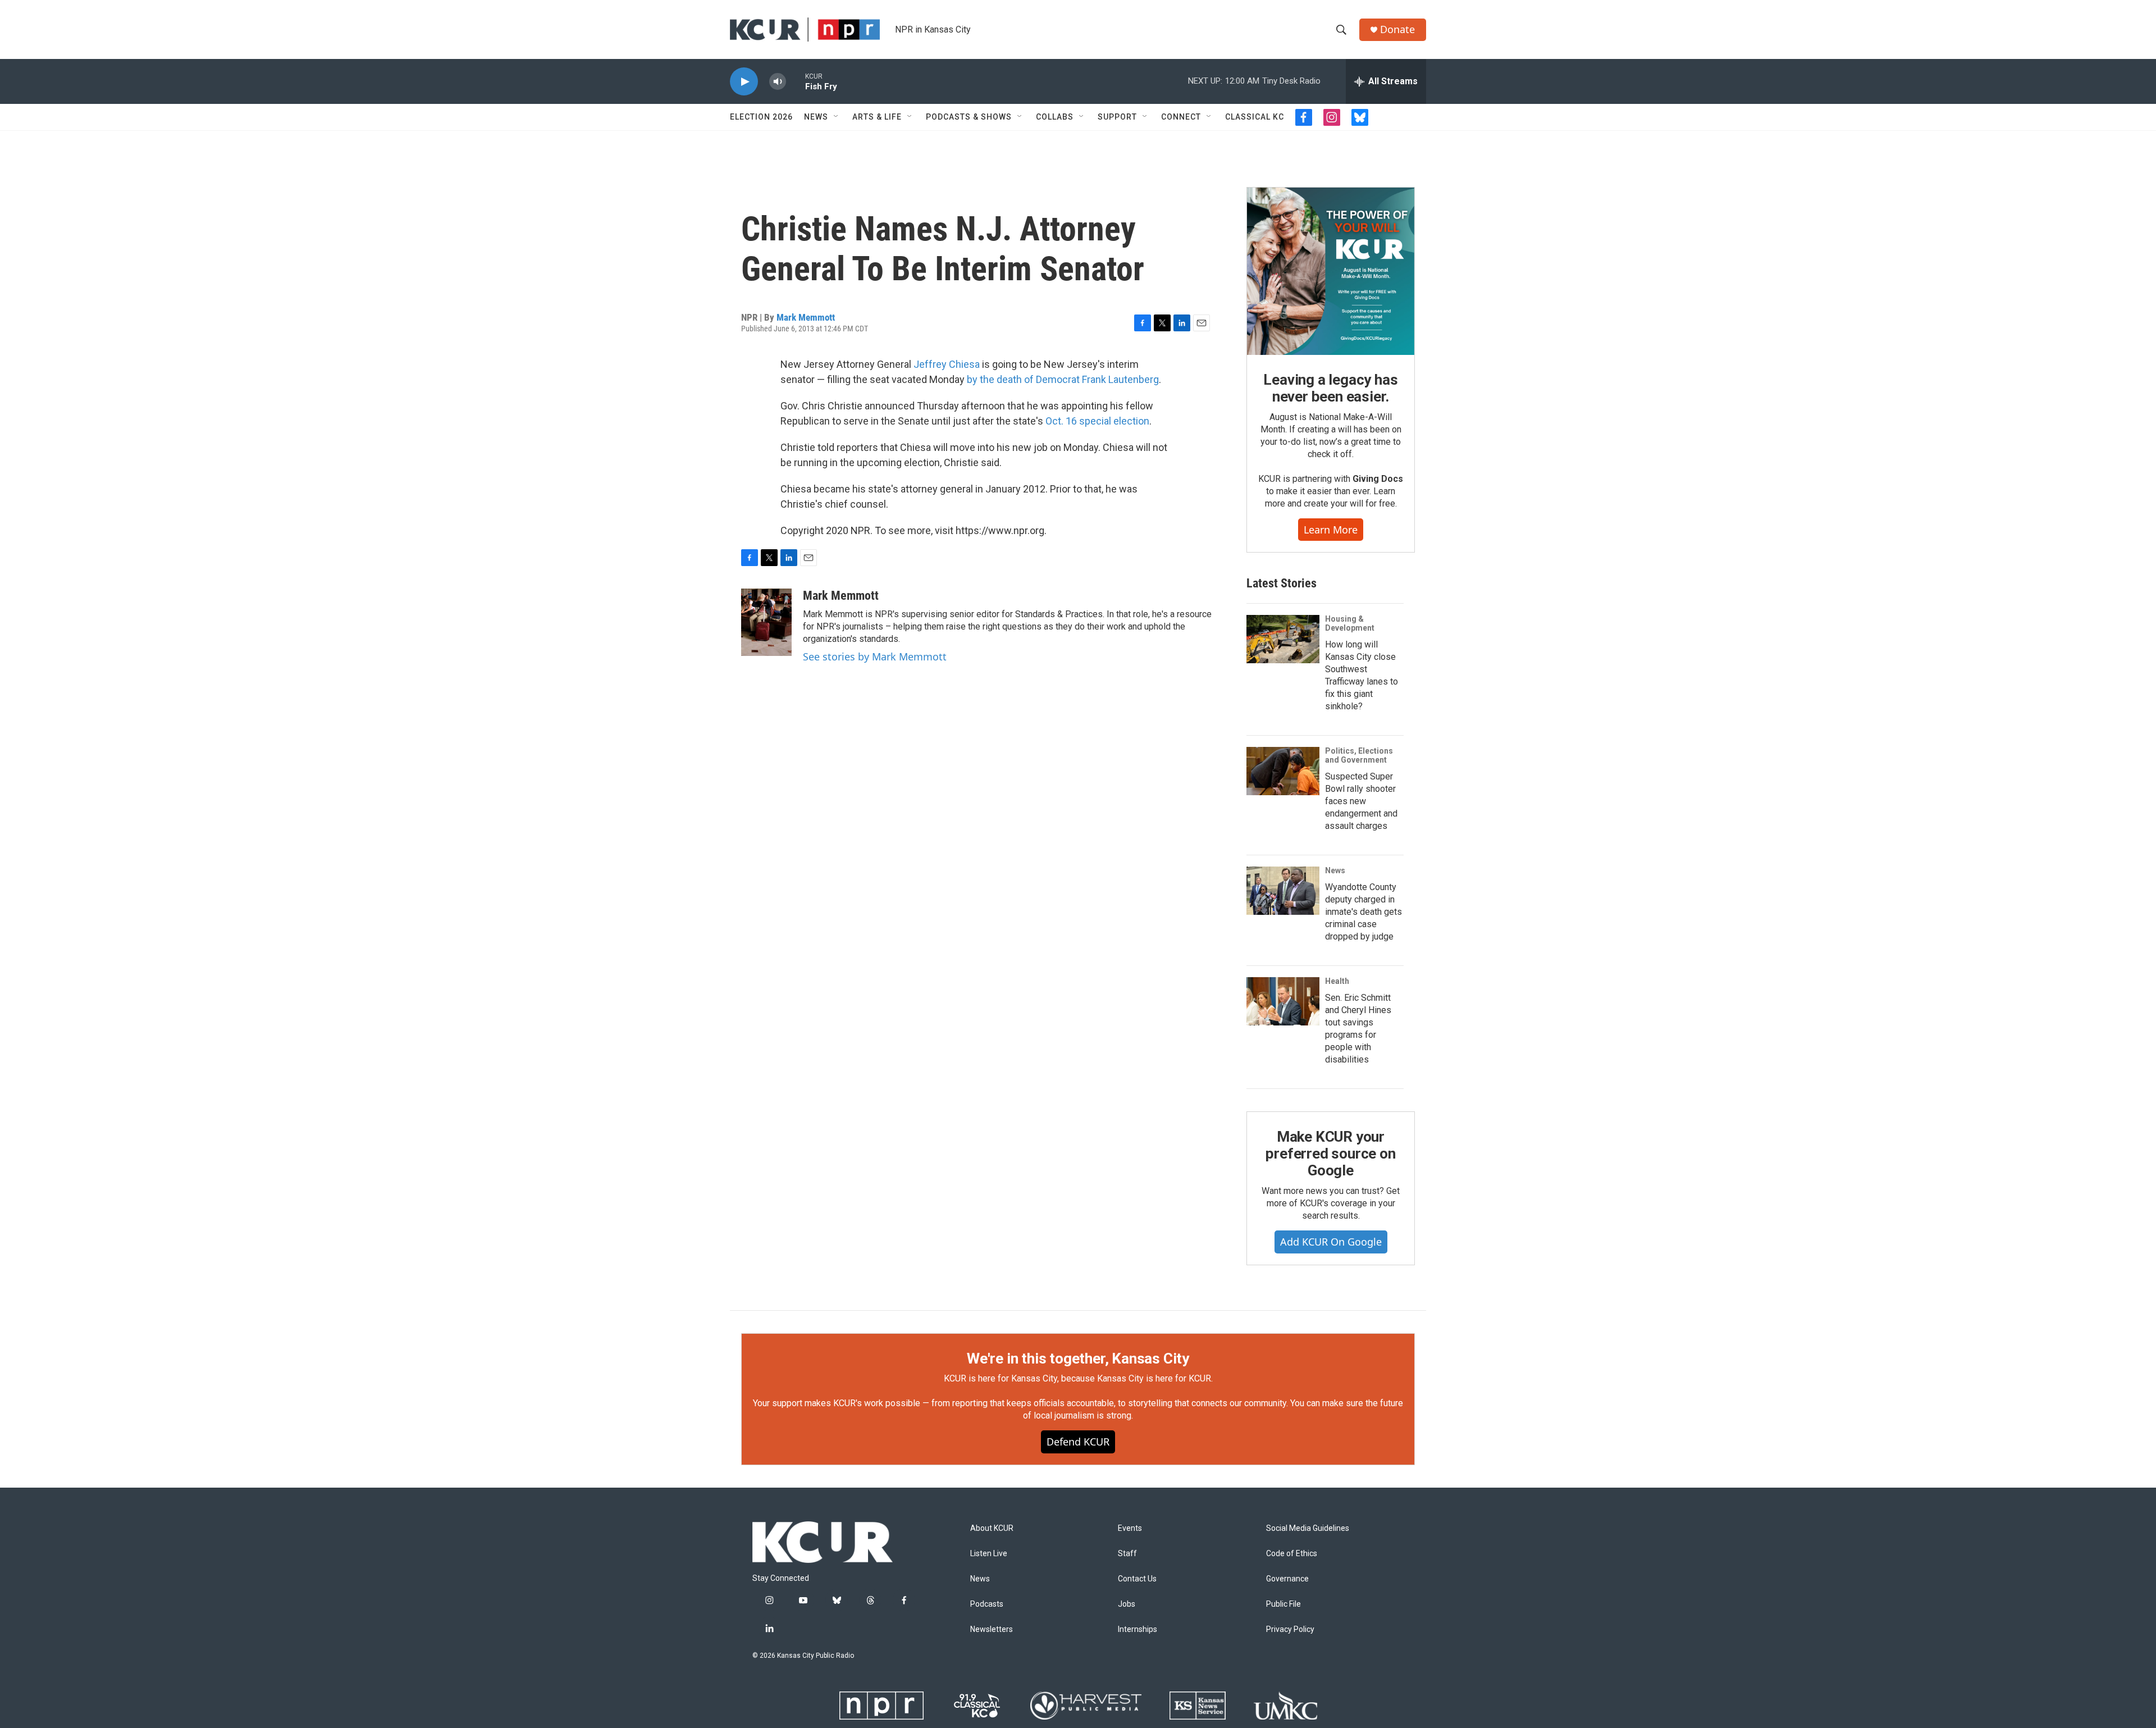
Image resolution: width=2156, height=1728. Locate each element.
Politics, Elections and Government (1359, 755)
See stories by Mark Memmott (875, 656)
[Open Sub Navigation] (837, 117)
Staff (1127, 1554)
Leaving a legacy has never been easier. (1330, 388)
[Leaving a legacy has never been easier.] (1331, 271)
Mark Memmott (806, 317)
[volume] (778, 82)
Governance (1287, 1579)
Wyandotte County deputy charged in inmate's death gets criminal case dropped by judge (1364, 912)
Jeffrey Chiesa (947, 364)
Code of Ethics (1292, 1554)
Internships (1138, 1629)
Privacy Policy (1290, 1629)
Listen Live (989, 1554)
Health (1337, 981)
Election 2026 (761, 117)
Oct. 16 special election (1097, 421)
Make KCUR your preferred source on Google (1330, 1153)
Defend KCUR (1078, 1442)
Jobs (1127, 1604)
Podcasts (987, 1604)
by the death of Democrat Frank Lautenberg (1063, 379)
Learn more (1331, 530)
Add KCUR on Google (1331, 1242)
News (816, 117)
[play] (744, 82)
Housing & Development (1350, 623)
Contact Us (1137, 1579)
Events (1130, 1528)
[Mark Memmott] (766, 622)
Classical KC (1255, 117)
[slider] (796, 81)
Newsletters (992, 1629)
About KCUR (992, 1528)
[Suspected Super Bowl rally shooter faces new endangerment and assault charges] (1283, 771)
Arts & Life (877, 117)
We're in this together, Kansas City (1078, 1358)
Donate (1397, 29)
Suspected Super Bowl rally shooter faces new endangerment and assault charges (1361, 801)
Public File (1283, 1604)
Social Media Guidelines (1308, 1528)
